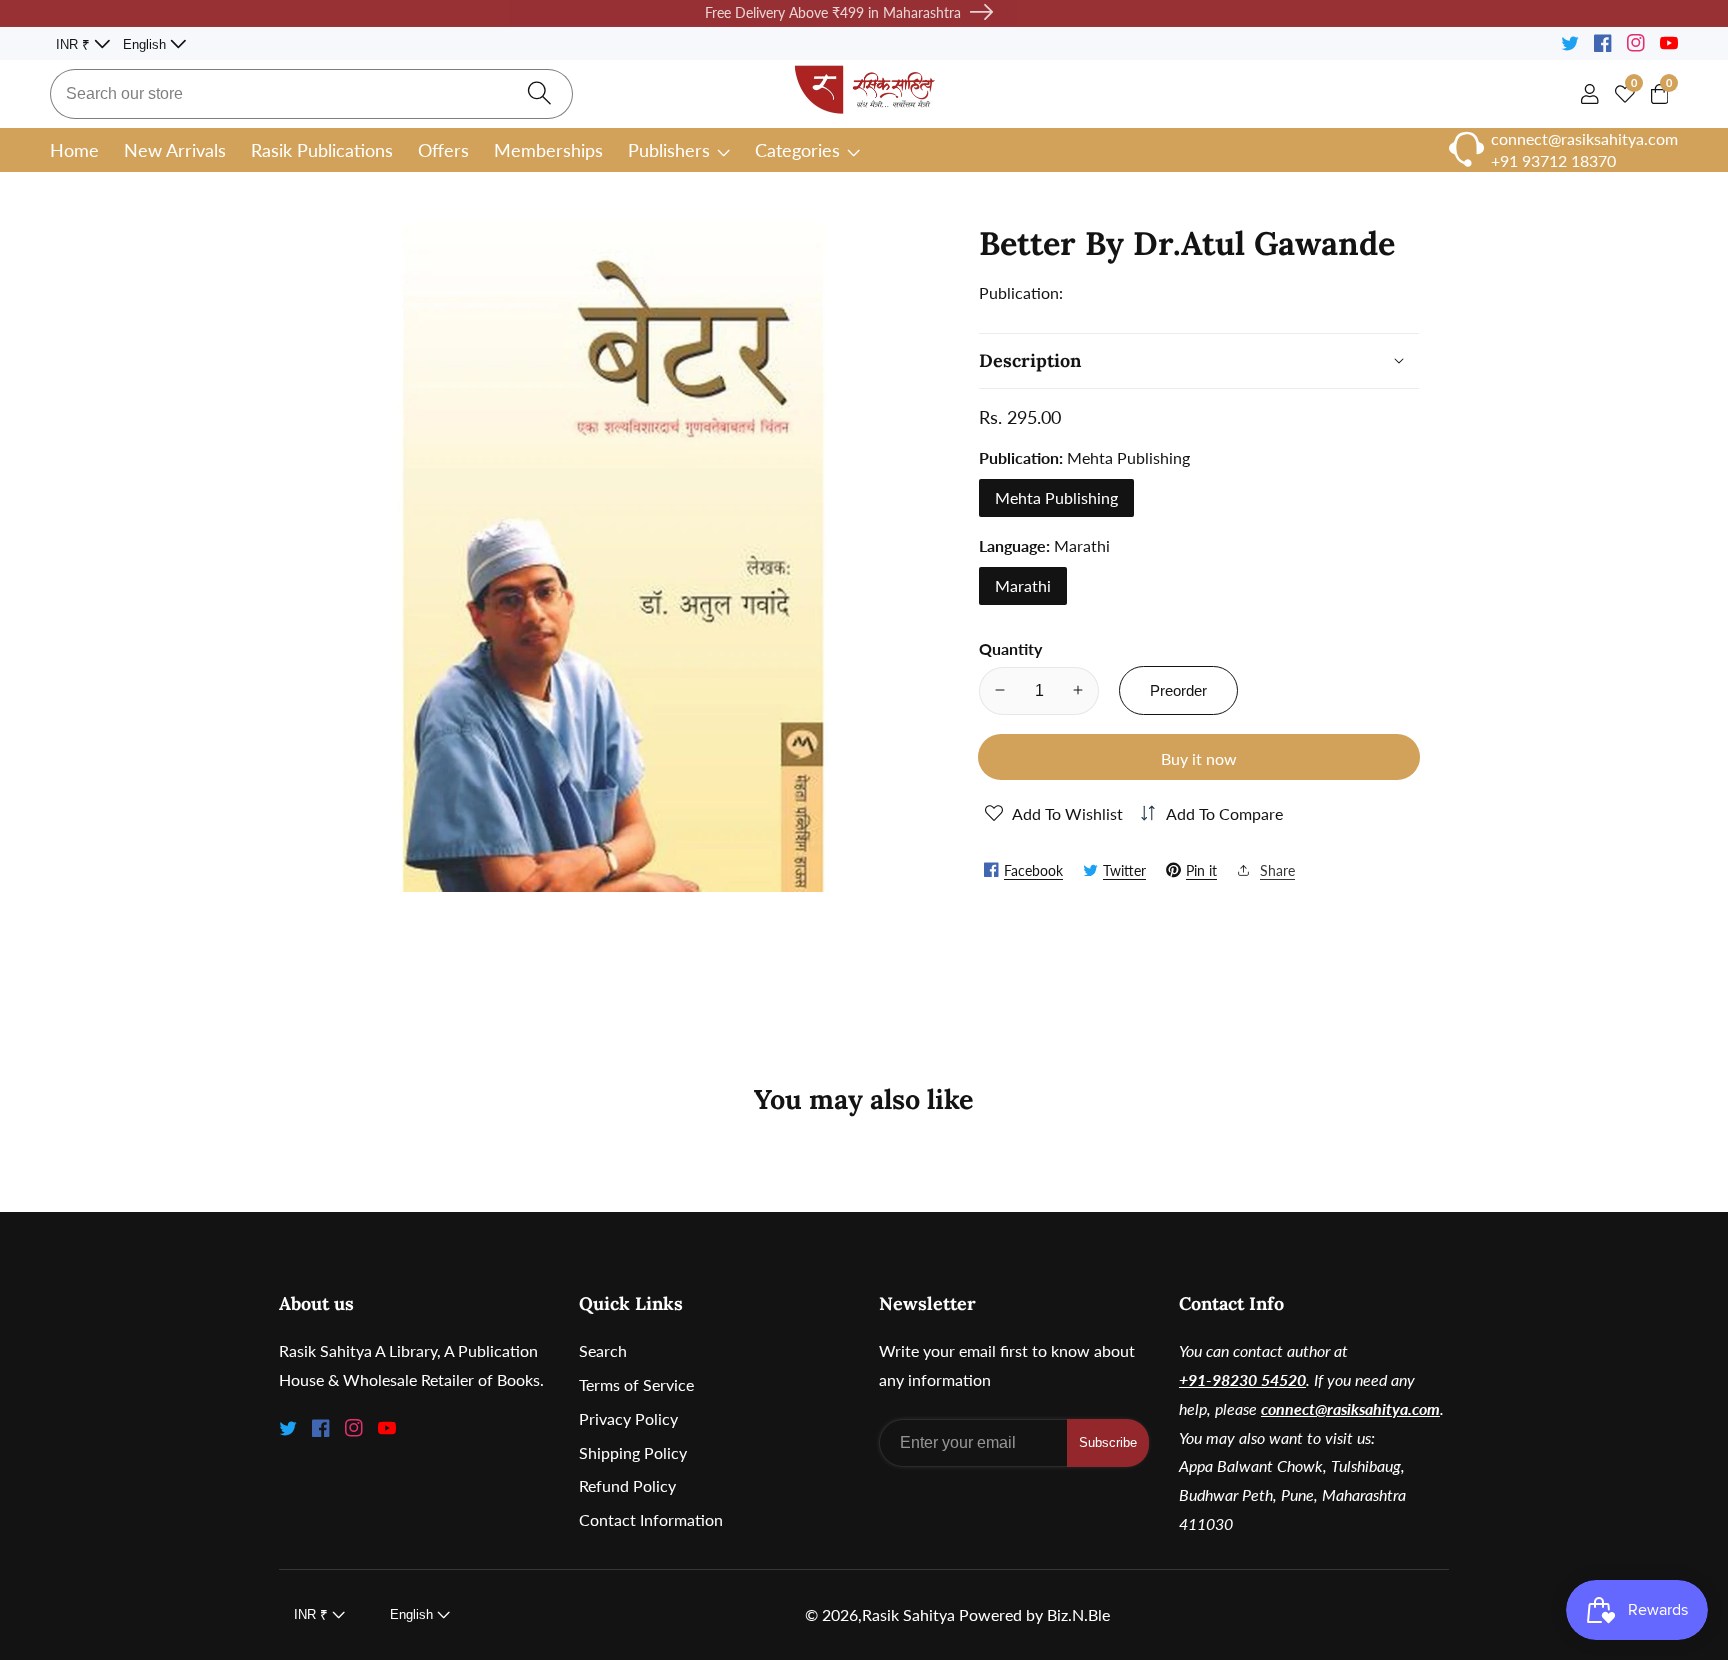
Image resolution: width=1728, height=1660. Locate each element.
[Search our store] (539, 93)
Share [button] (1277, 869)
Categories (797, 150)
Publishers (669, 150)
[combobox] (311, 94)
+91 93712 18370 (1553, 160)
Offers (443, 150)
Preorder (1178, 689)
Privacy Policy (628, 1418)
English (146, 44)
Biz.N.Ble (1078, 1615)
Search (603, 1350)
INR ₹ (75, 44)
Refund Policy (627, 1485)
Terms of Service (636, 1384)
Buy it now (1199, 757)
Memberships (548, 150)
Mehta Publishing (1056, 496)
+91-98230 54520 (1242, 1379)
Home (74, 150)
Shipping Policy (633, 1452)
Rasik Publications (322, 150)
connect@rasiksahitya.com (1350, 1408)
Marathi (1023, 584)
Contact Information (651, 1519)
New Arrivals (175, 150)
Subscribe (1108, 1442)
